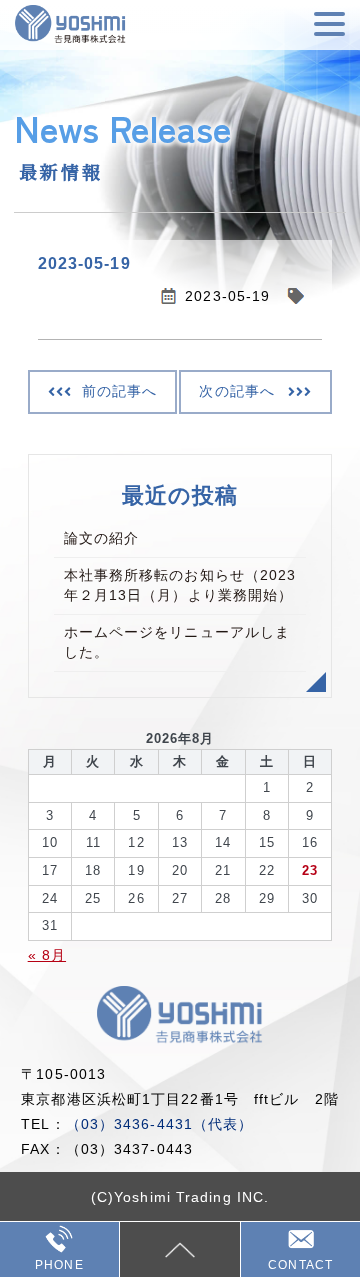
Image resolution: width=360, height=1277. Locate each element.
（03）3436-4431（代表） (160, 1124)
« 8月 (47, 955)
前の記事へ (120, 391)
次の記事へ (237, 391)
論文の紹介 (102, 538)
